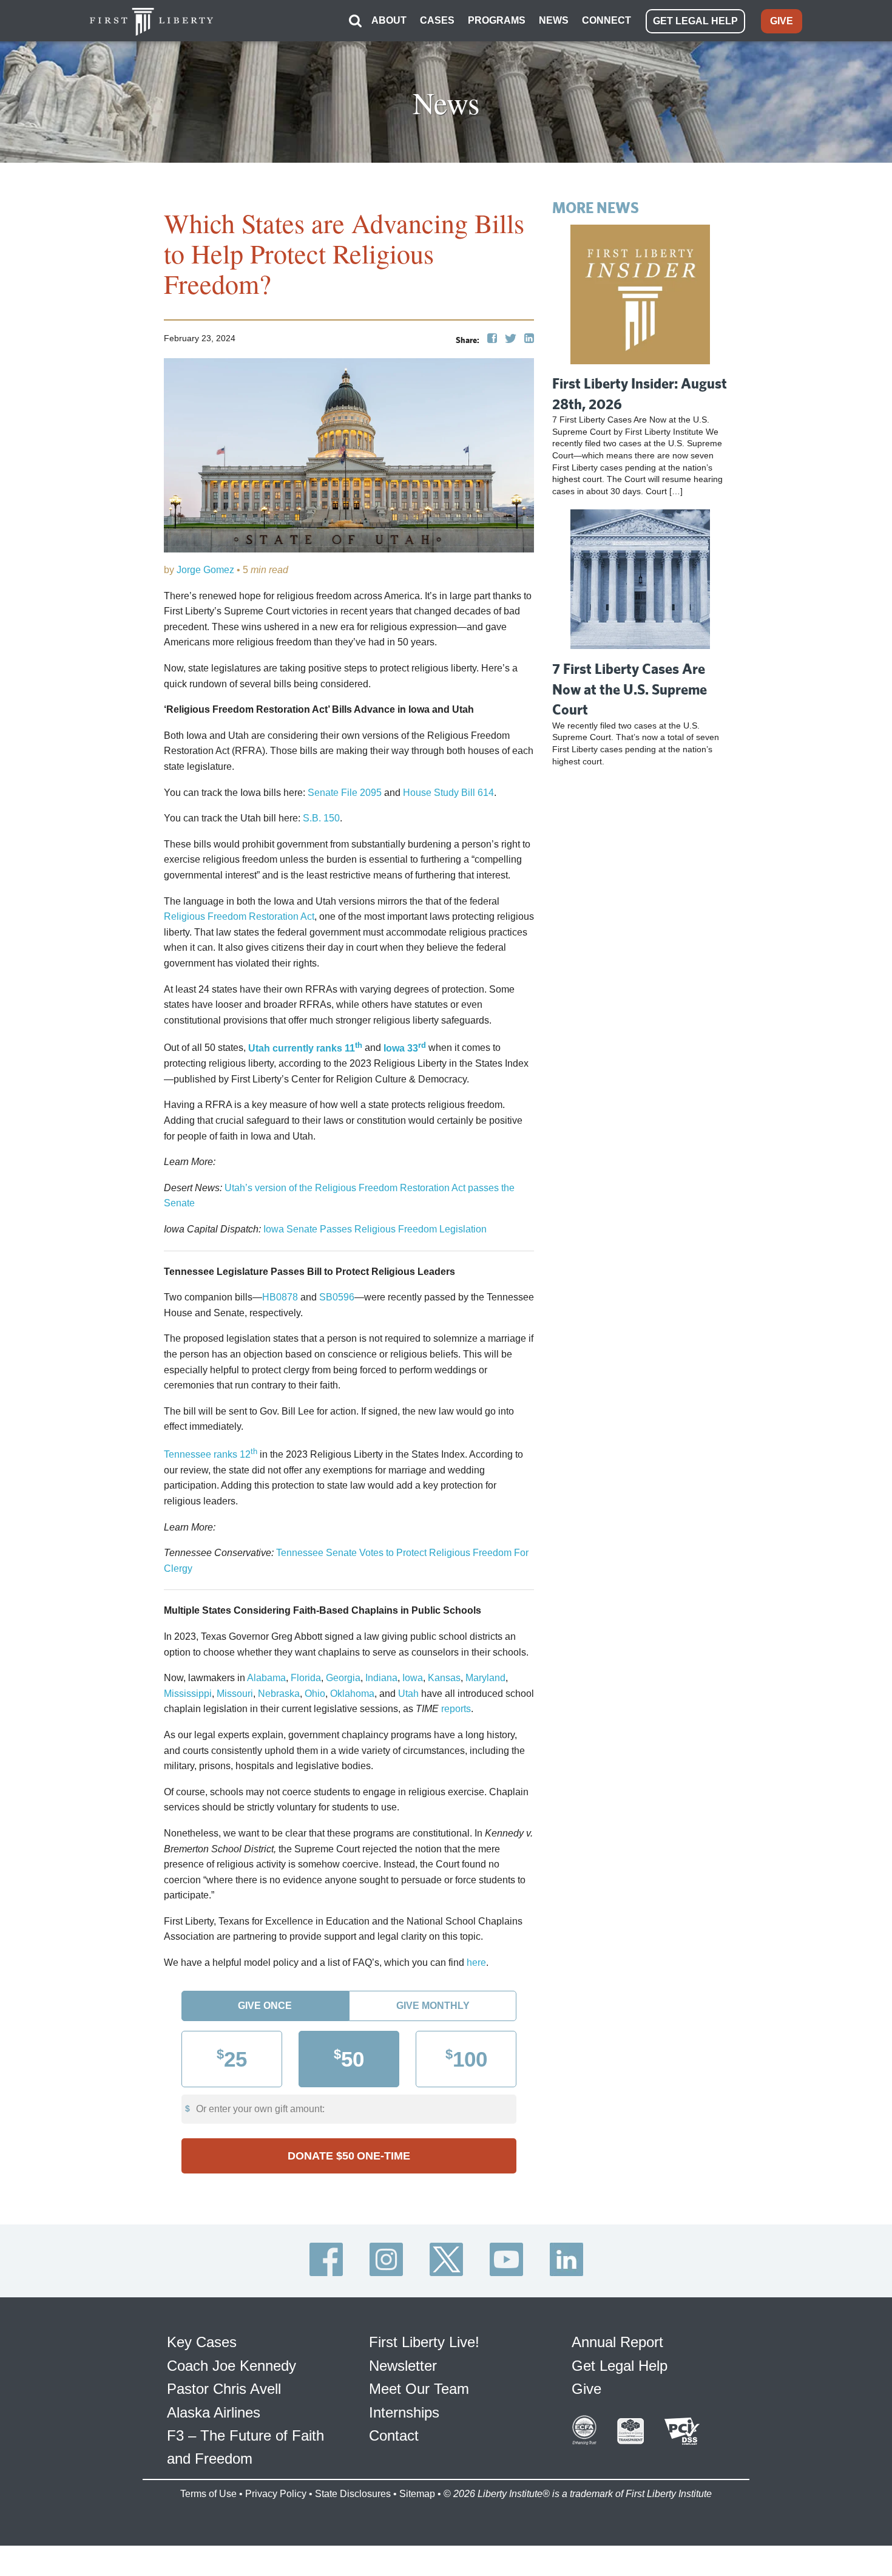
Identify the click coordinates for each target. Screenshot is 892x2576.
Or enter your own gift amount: (260, 2109)
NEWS (554, 20)
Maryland (485, 1678)
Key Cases (202, 2342)
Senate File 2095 (345, 793)
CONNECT (606, 20)
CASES (437, 20)
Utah (408, 1694)
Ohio (315, 1694)
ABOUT (389, 20)
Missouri (235, 1694)
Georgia (343, 1678)
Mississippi (188, 1694)
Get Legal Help (620, 2366)
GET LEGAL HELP (695, 21)
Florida (306, 1678)
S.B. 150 (321, 818)
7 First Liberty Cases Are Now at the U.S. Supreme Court (630, 689)
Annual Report (617, 2342)
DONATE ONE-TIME (349, 2156)
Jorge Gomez (205, 570)
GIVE (782, 21)
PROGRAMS (497, 20)
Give (586, 2389)
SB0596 (337, 1297)
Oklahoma (352, 1694)
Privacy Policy (276, 2494)
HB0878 (280, 1297)
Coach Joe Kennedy (231, 2366)
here (476, 1963)
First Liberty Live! (424, 2342)
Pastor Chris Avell (224, 2389)
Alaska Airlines (214, 2412)
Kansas (444, 1678)
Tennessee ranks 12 (211, 1454)
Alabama (266, 1678)
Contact (394, 2435)
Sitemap (417, 2494)
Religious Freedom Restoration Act (239, 916)
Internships (404, 2412)
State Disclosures (353, 2494)
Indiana (381, 1678)
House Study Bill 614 (448, 793)
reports (456, 1709)
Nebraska (279, 1694)
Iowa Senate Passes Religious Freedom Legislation (375, 1229)
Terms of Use (208, 2494)
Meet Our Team (419, 2389)
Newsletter (403, 2366)
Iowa (413, 1678)
